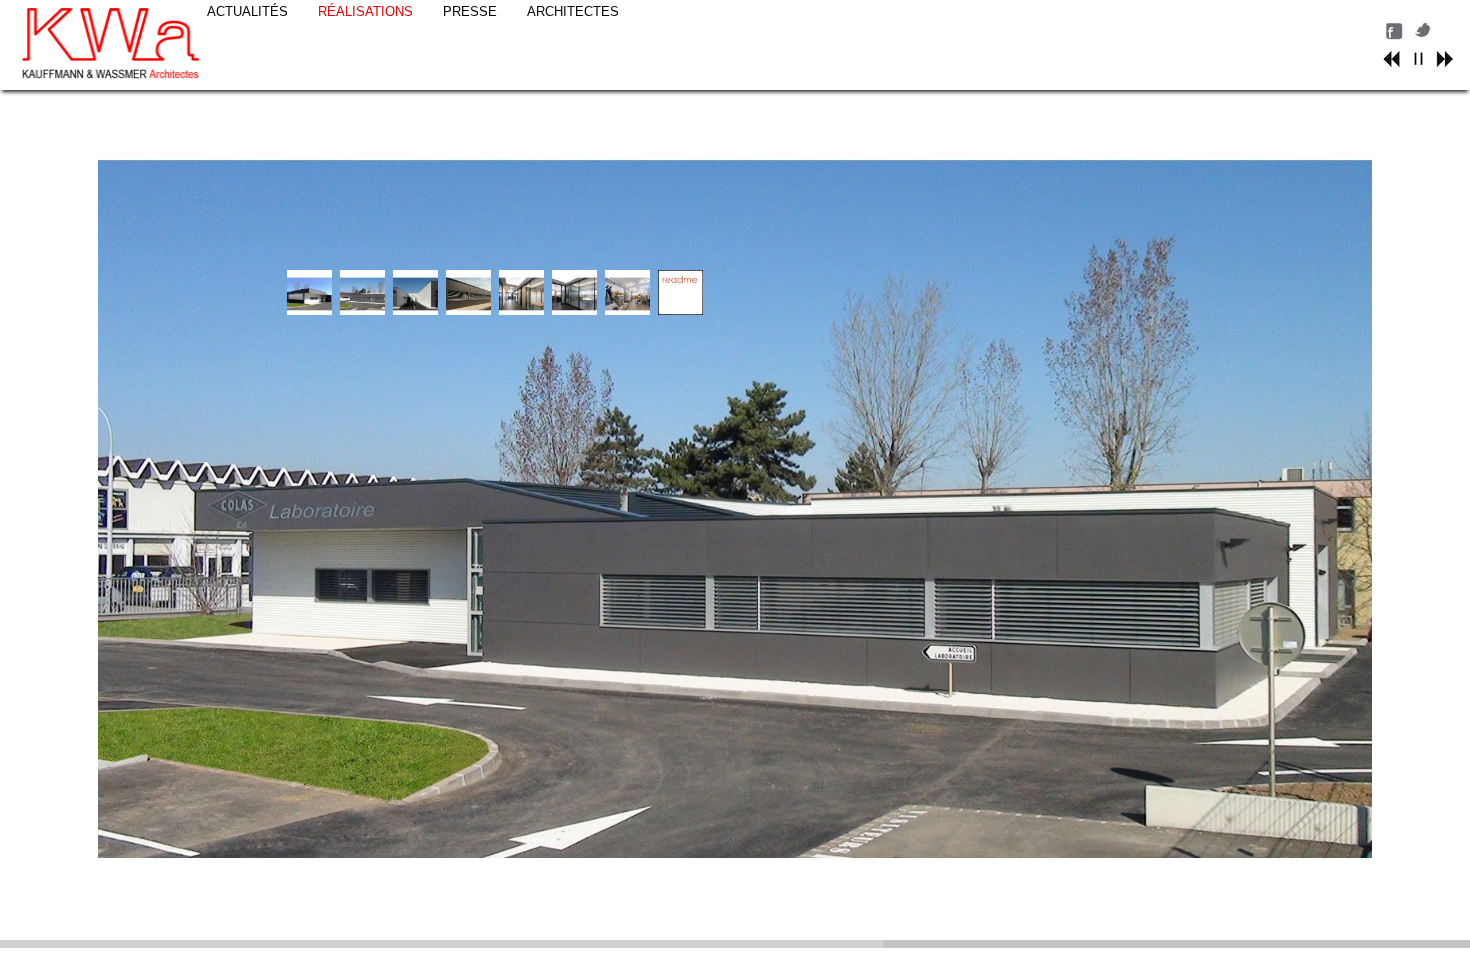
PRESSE (470, 11)
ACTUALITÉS (247, 11)
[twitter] (1424, 38)
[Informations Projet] (680, 310)
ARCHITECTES (573, 11)
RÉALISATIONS (365, 11)
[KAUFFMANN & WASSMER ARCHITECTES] (111, 45)
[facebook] (1394, 38)
